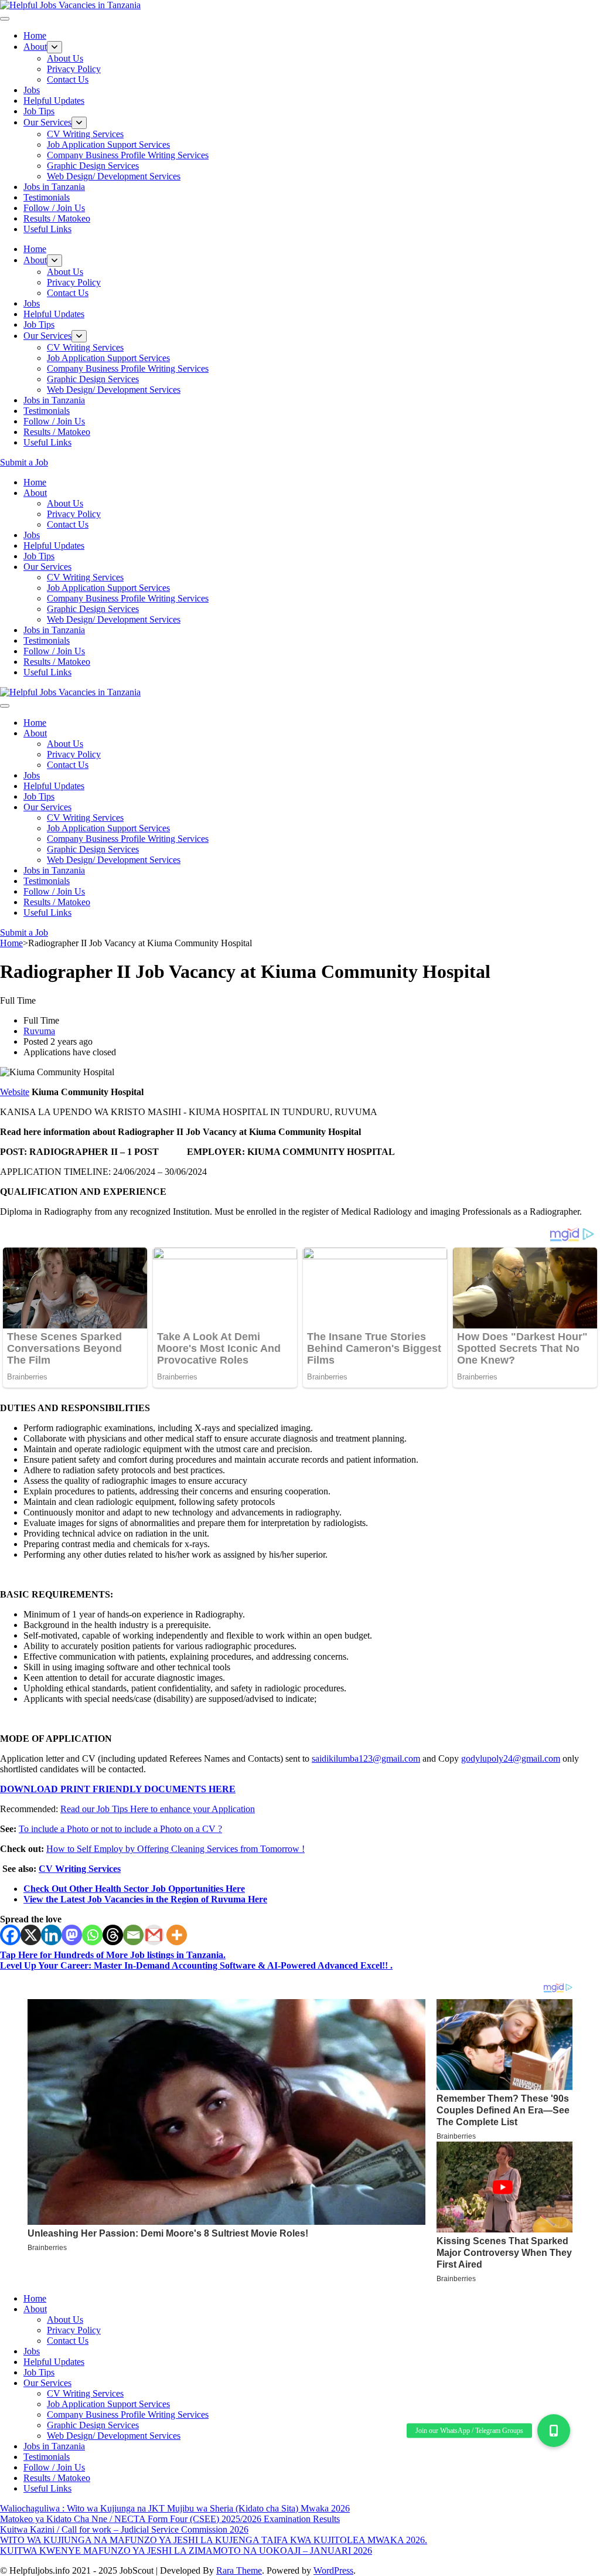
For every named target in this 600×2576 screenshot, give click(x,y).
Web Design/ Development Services (114, 176)
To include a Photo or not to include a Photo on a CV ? (120, 1829)
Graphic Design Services (93, 166)
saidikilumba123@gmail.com (366, 1758)
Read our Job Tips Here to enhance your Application (158, 1809)
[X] (31, 1935)
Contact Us (68, 79)
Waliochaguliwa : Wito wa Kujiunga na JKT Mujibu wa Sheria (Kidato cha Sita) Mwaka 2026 (175, 2508)
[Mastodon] (72, 1935)
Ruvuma (39, 1031)
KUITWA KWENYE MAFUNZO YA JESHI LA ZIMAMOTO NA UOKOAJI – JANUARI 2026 (186, 2550)
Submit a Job (24, 462)
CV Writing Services (85, 134)
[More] (177, 1935)
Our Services (47, 122)
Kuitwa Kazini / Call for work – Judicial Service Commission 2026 (124, 2529)
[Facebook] (10, 1935)
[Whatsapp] (92, 1935)
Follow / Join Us (54, 208)
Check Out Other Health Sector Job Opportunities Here (134, 1889)
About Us (65, 58)
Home (35, 35)
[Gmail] (154, 1935)
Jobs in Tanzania (54, 187)
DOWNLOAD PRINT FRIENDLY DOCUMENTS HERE (118, 1789)
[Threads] (113, 1935)
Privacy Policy (74, 69)
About (35, 47)
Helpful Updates (54, 101)
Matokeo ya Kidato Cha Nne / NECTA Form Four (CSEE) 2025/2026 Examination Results (170, 2519)
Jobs (32, 90)
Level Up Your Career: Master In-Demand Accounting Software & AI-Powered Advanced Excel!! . (196, 1965)
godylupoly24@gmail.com (511, 1758)
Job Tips (39, 111)
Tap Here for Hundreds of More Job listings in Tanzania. (113, 1955)
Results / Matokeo (57, 218)
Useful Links (47, 229)
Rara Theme (239, 2570)
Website (15, 1092)
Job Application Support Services (108, 145)
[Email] (133, 1935)
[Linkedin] (51, 1935)
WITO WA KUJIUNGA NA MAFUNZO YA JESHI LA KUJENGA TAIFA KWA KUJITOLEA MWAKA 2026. (214, 2540)
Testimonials (47, 197)
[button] (554, 2431)
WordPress (333, 2570)
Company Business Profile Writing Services (128, 155)
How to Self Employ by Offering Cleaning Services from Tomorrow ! (175, 1849)
